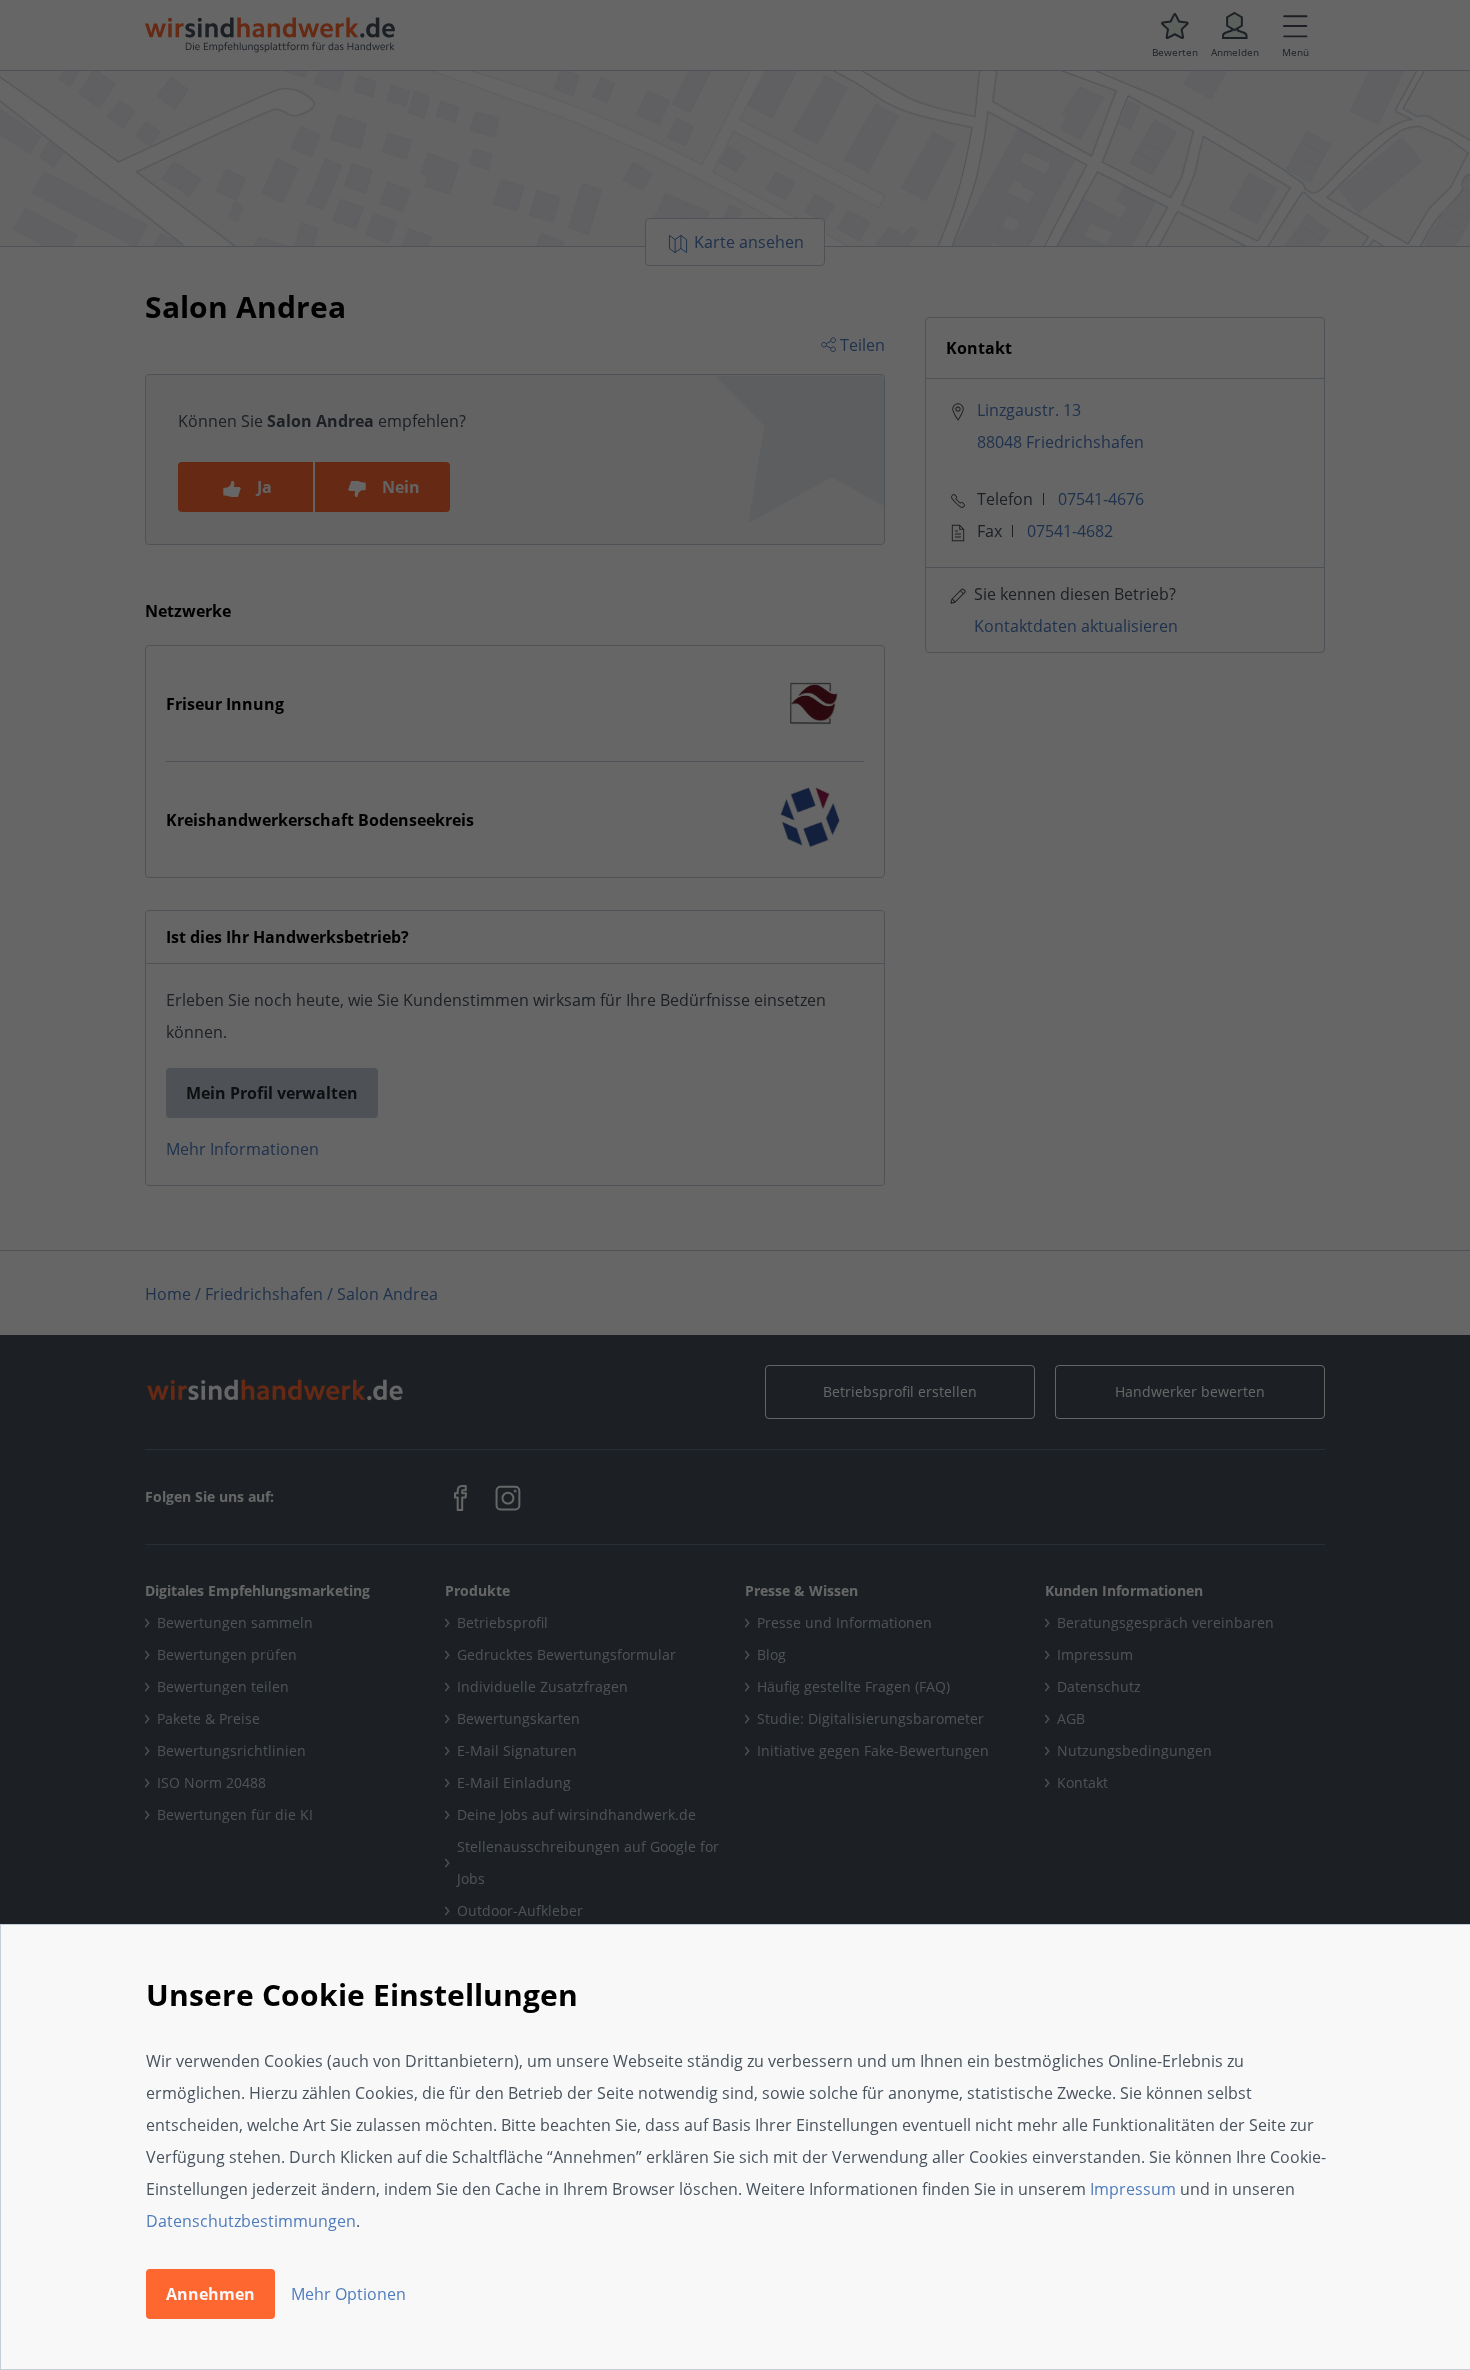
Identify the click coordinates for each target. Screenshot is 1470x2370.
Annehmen (210, 2294)
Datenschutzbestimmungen (251, 2221)
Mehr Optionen (348, 2294)
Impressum (1133, 2189)
